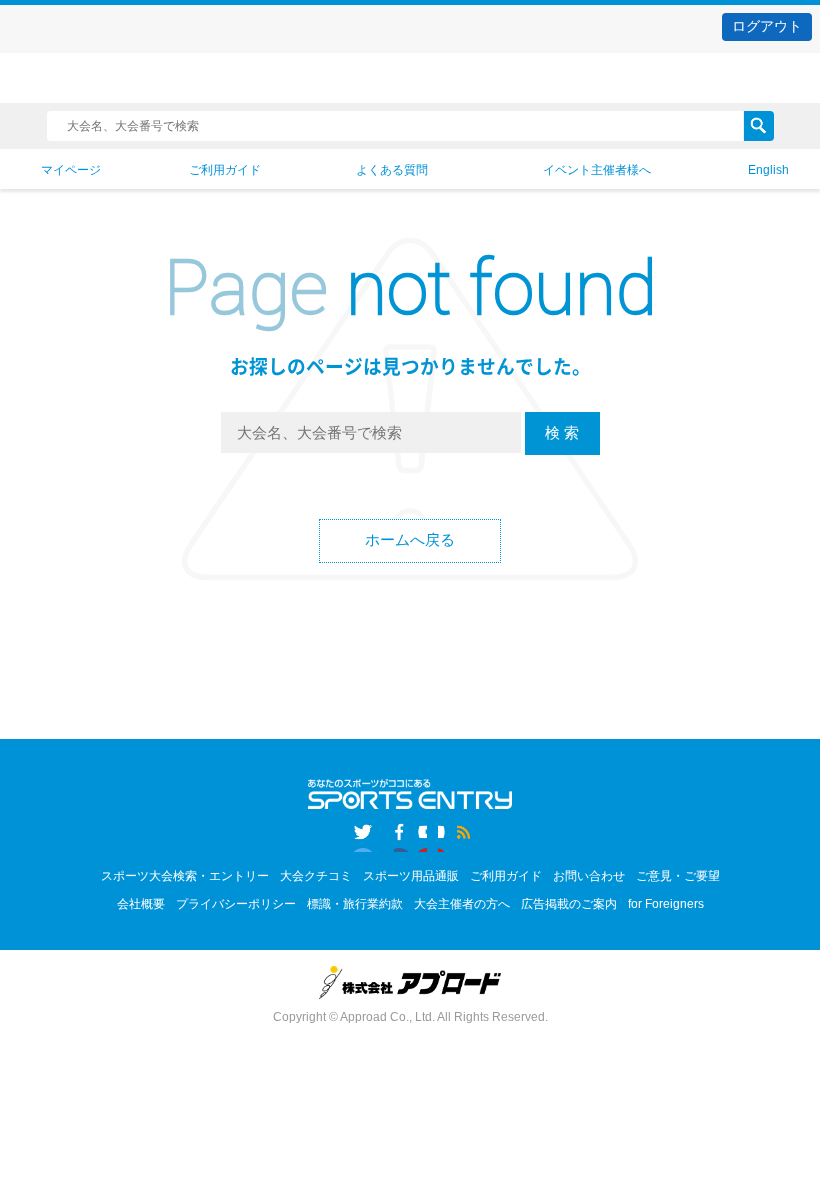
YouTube (454, 835)
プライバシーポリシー (236, 904)
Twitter (366, 835)
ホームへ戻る (410, 539)
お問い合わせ (589, 876)
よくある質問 (392, 170)
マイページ (71, 170)
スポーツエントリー (410, 78)
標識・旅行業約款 (355, 904)
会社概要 (141, 904)
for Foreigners (666, 904)
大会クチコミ (316, 876)
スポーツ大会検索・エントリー (185, 876)
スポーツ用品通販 (411, 876)
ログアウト (767, 26)
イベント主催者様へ (597, 170)
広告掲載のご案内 (569, 904)
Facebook (410, 835)
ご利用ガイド (225, 170)
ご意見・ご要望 (678, 876)
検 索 (562, 432)
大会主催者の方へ (462, 904)
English (768, 170)
